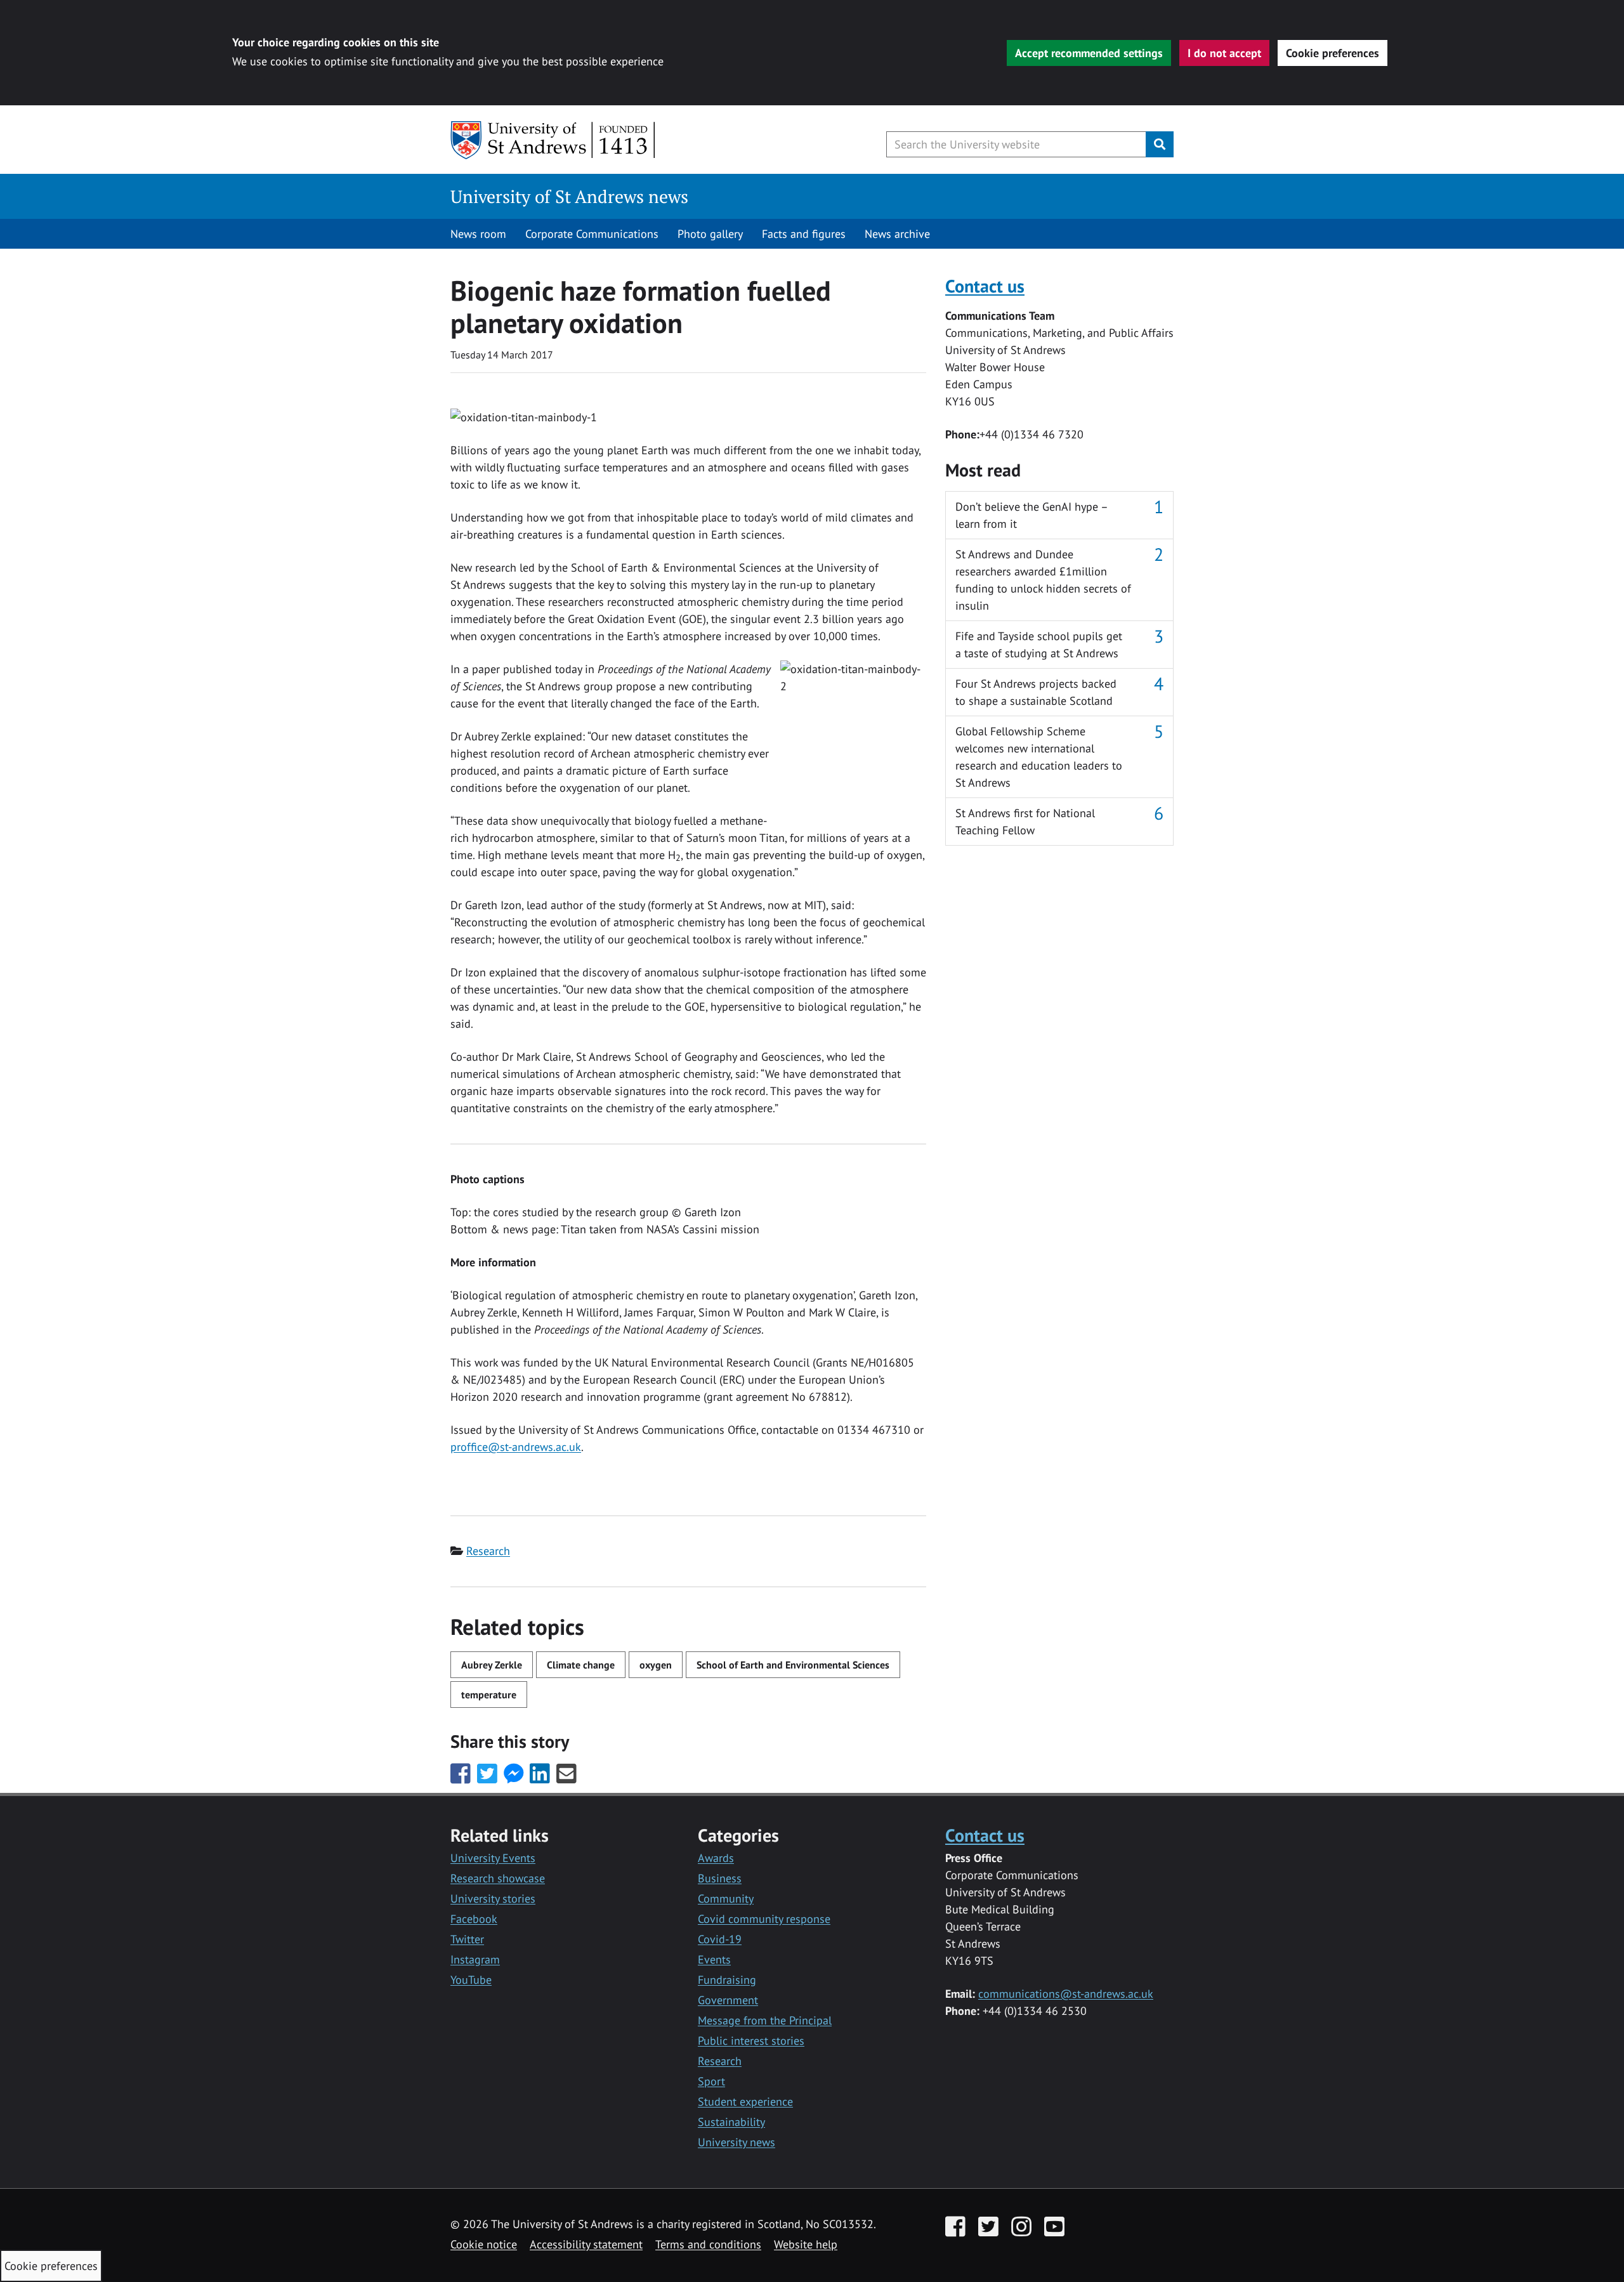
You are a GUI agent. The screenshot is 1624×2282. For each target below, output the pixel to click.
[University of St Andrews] (553, 140)
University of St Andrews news (569, 196)
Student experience (745, 2102)
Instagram (475, 1959)
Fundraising (727, 1980)
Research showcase (498, 1878)
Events (714, 1959)
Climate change (581, 1665)
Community (726, 1898)
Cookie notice (484, 2244)
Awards (716, 1858)
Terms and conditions (708, 2244)
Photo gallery (710, 234)
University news (737, 2142)
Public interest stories (751, 2041)
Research (488, 1551)
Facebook (474, 1919)
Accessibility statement (586, 2244)
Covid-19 (720, 1939)
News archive (897, 234)
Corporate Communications (592, 234)
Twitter (467, 1939)
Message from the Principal (765, 2020)
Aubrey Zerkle (492, 1665)
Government (728, 2000)
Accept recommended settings (1089, 53)
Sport (711, 2081)
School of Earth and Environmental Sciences (793, 1665)
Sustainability (731, 2122)
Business (720, 1878)
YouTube (471, 1980)
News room (478, 234)
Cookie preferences (1333, 53)
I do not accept (1224, 53)
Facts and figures (804, 234)
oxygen (656, 1665)
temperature (489, 1695)
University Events (493, 1858)
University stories (493, 1898)
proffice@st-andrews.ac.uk (516, 1447)
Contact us (985, 286)
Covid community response (764, 1919)
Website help (806, 2244)
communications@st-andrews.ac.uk (1066, 1994)
